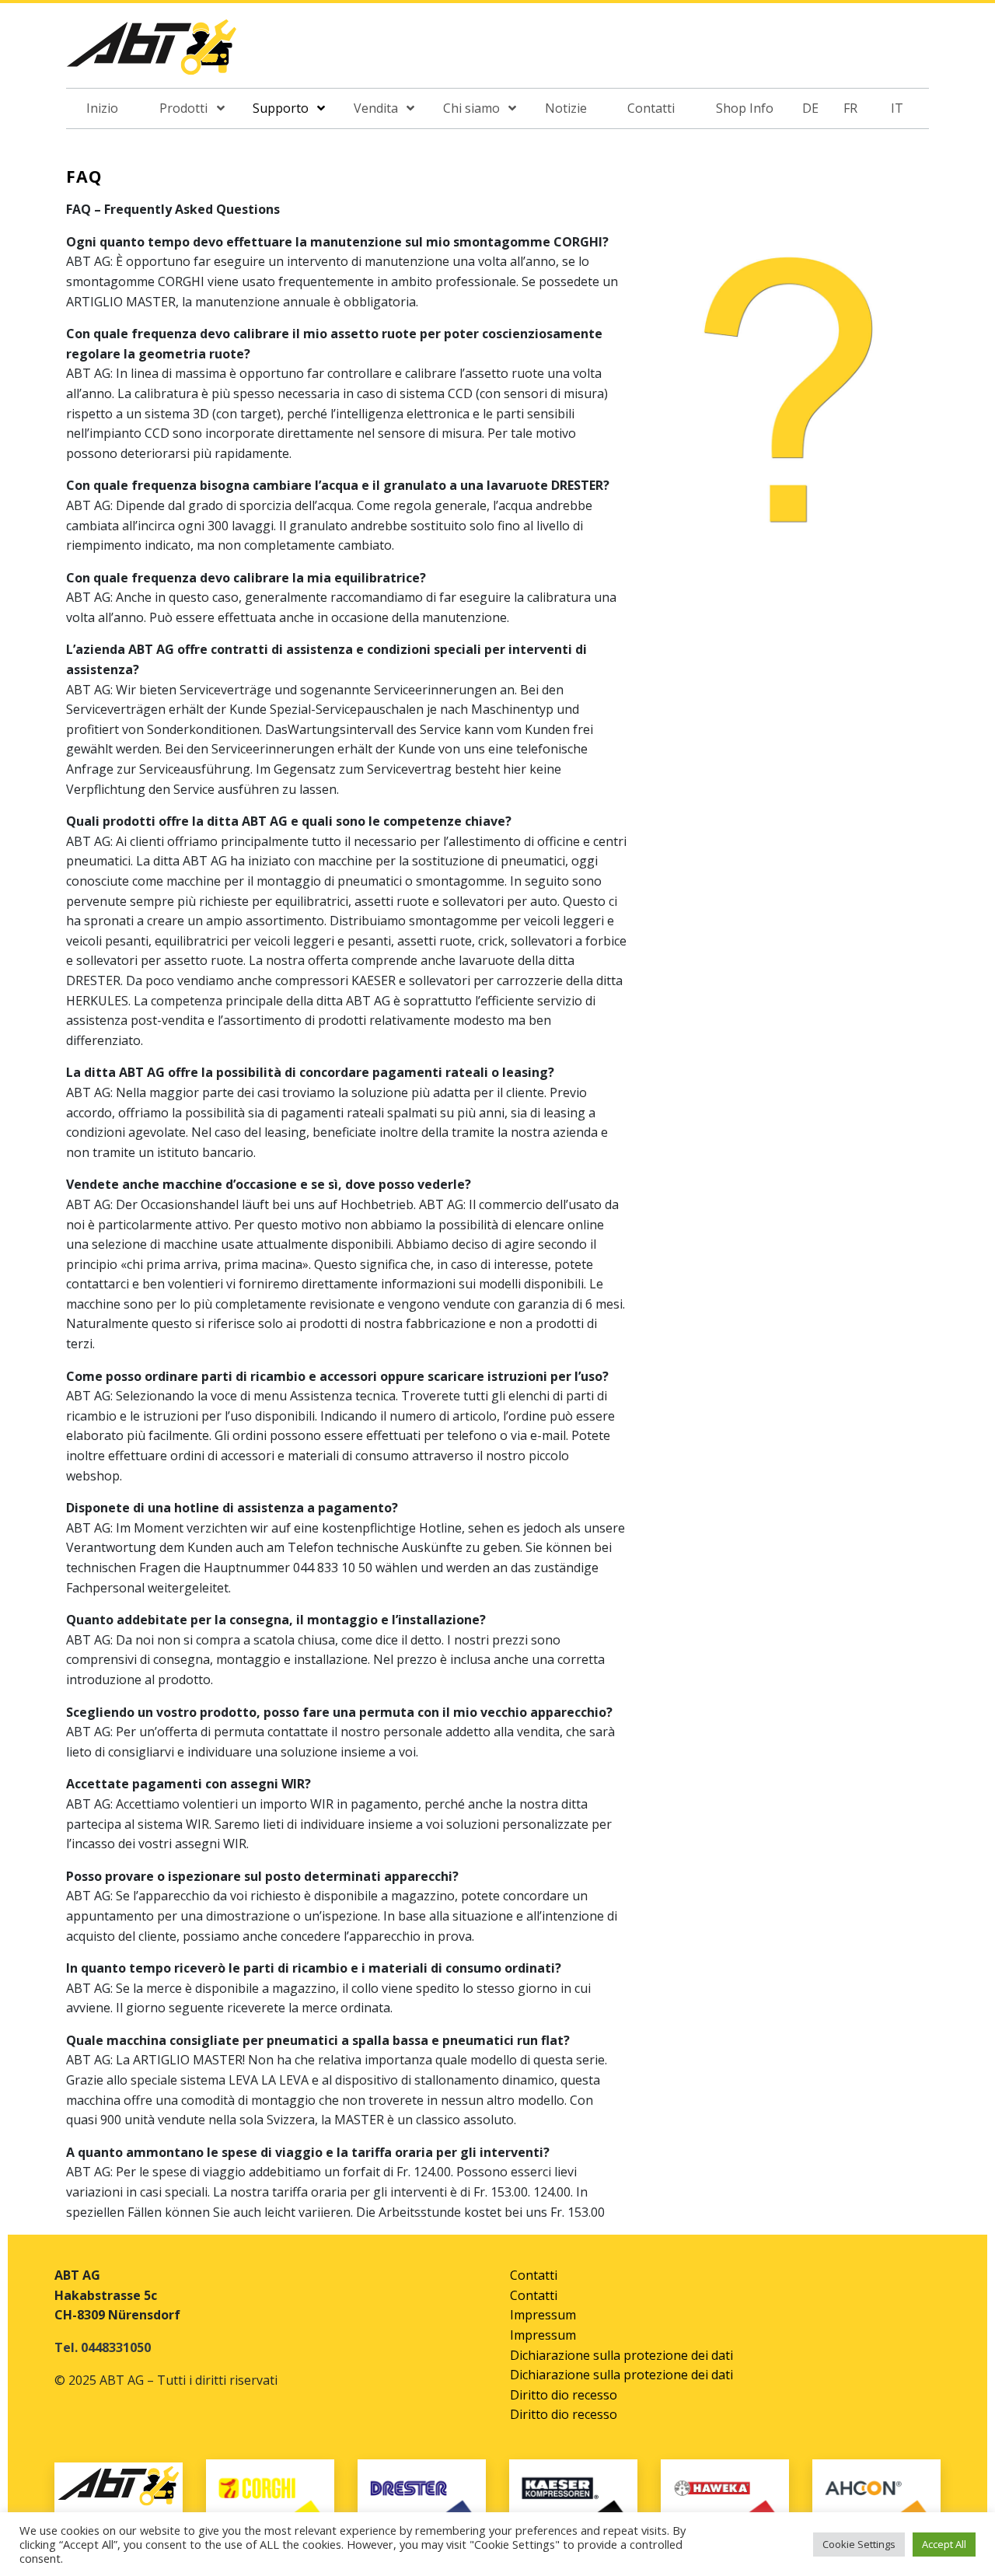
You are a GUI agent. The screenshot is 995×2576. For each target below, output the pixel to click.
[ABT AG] (152, 52)
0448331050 (116, 2347)
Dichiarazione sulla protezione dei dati (621, 2355)
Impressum (543, 2315)
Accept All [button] (944, 2544)
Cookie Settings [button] (859, 2544)
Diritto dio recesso (564, 2395)
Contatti (534, 2275)
